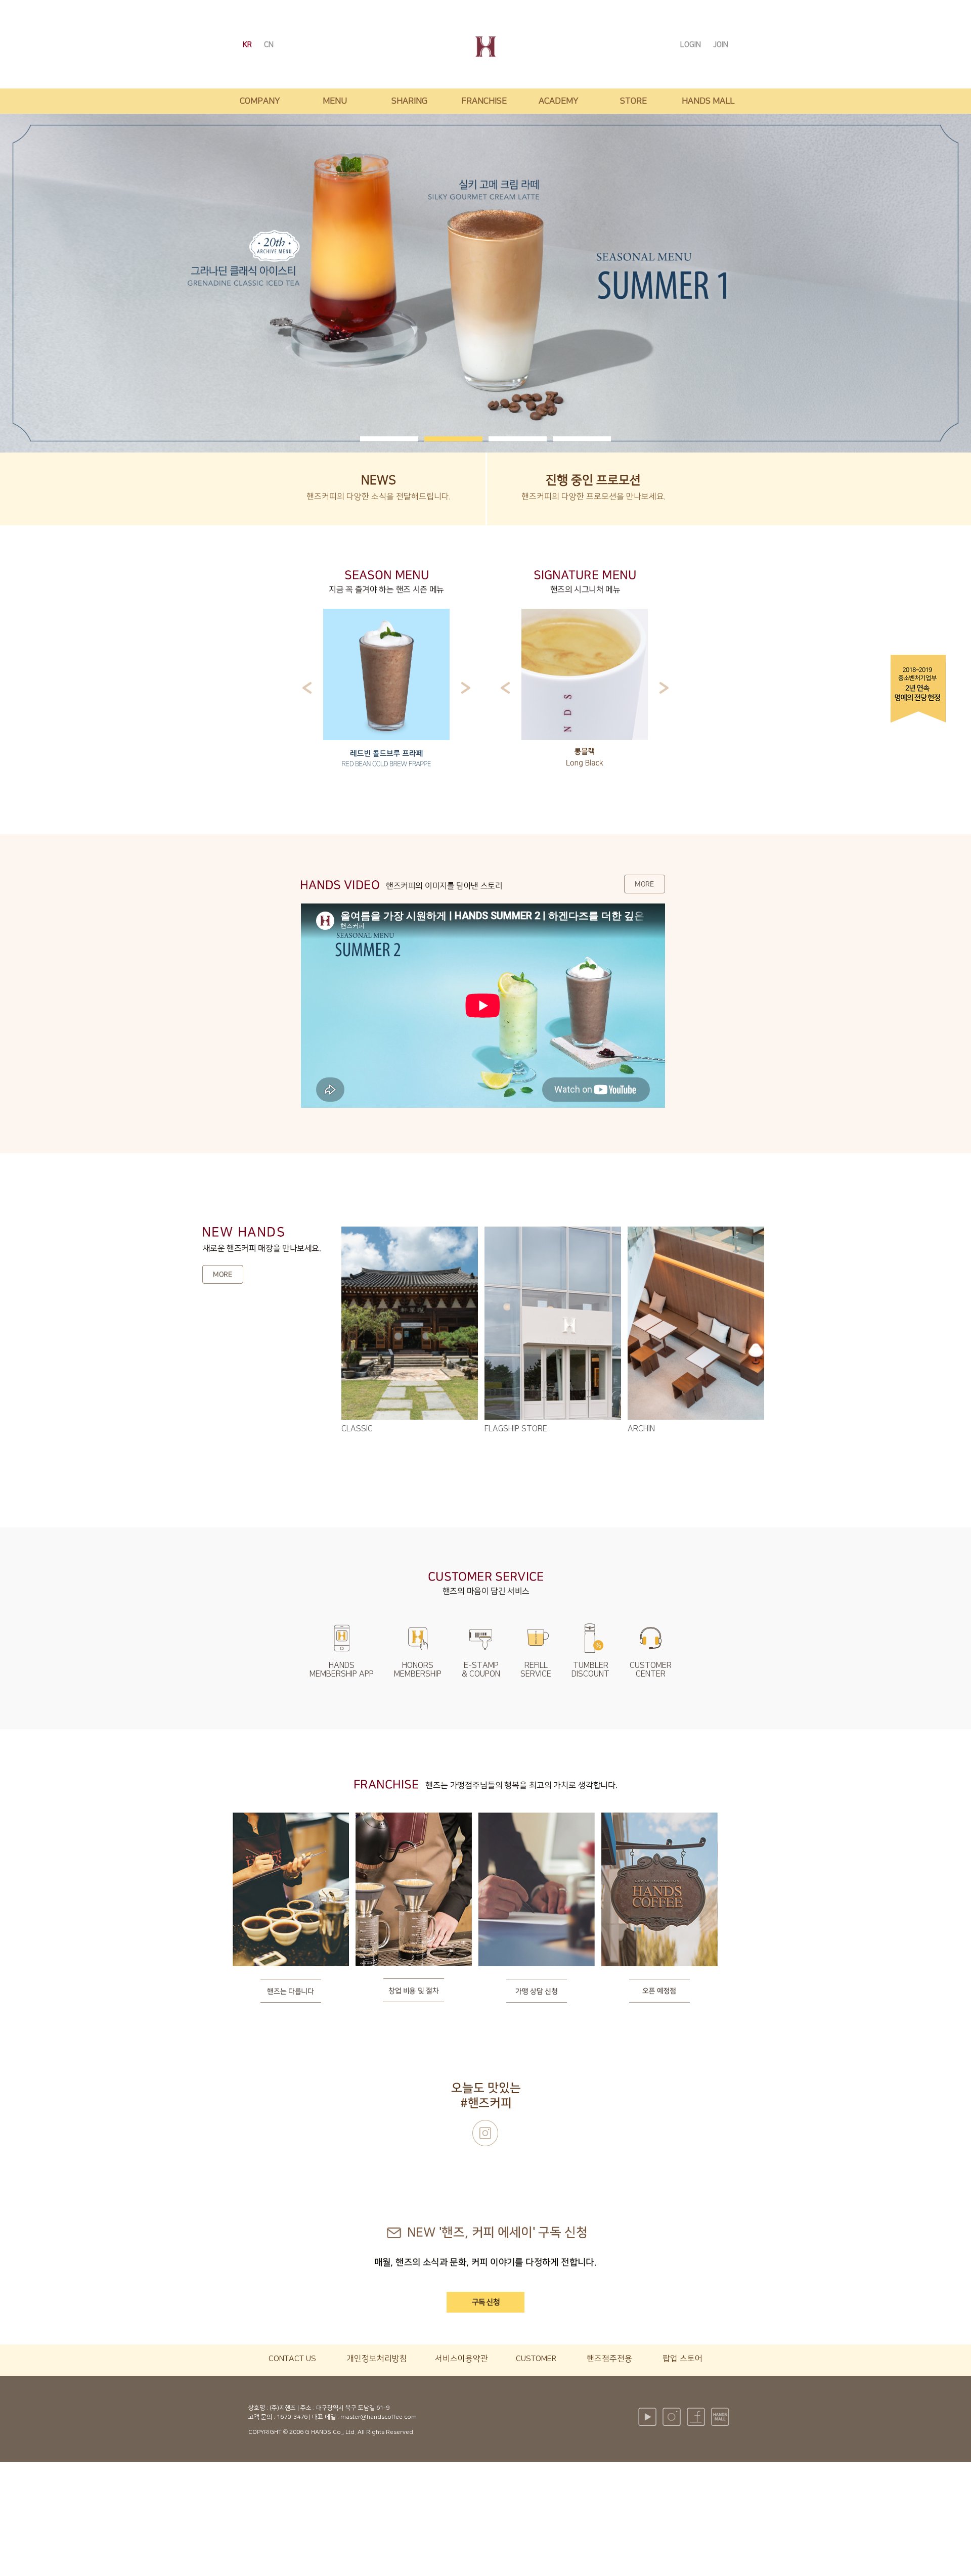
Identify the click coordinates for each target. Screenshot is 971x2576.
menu (335, 101)
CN (269, 45)
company (260, 101)
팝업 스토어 (682, 2359)
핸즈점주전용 (609, 2359)
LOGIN (692, 45)
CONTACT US (292, 2359)
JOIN (721, 45)
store (633, 101)
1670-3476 (292, 2417)
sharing (409, 101)
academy (559, 101)
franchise (484, 101)
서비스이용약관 (461, 2359)
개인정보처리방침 (377, 2359)
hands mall (708, 101)
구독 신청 (486, 2302)
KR (248, 45)
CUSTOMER (536, 2359)
